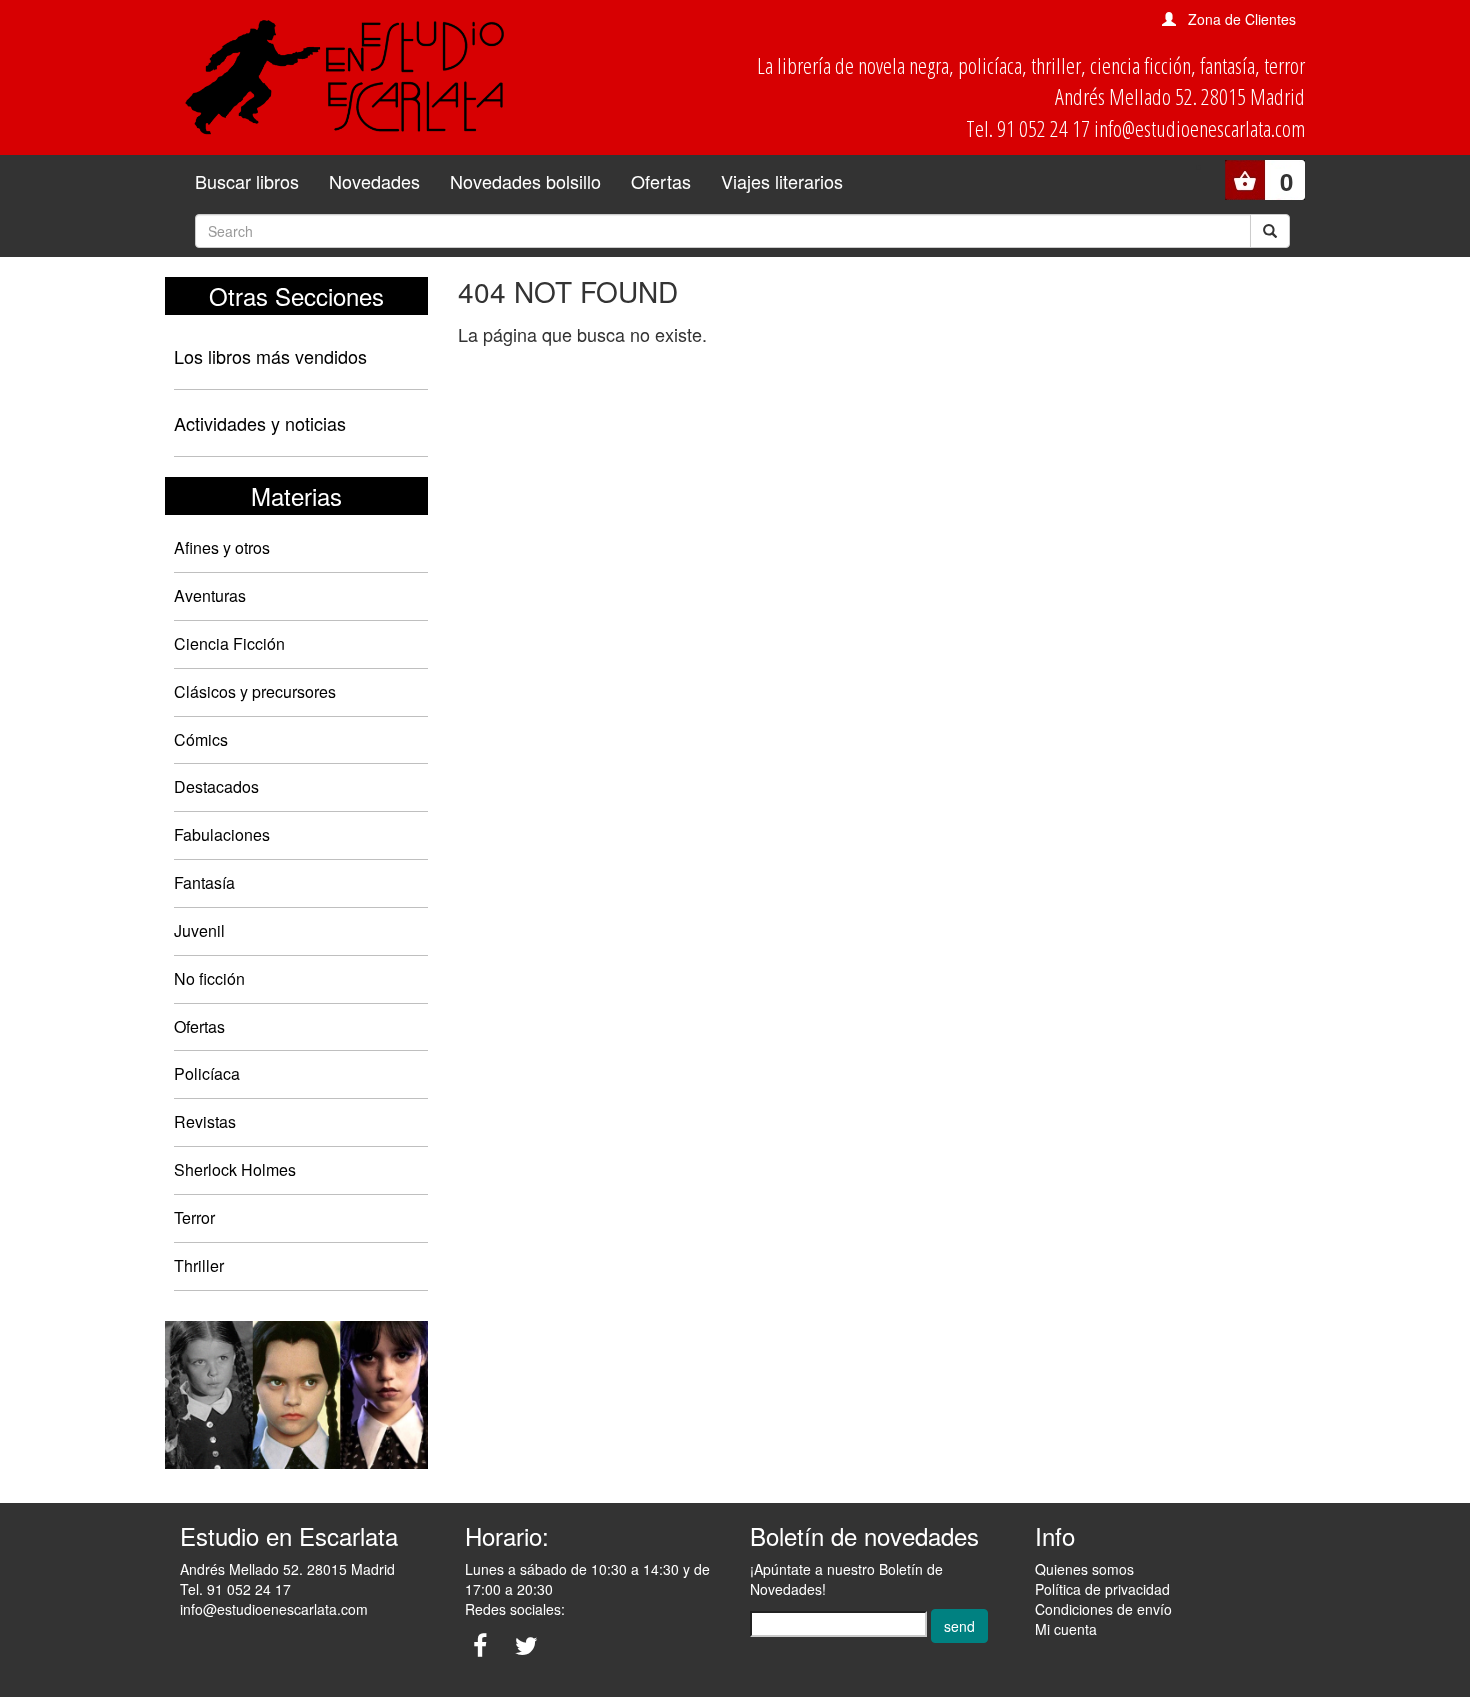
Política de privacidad (1102, 1589)
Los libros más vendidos (270, 356)
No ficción (209, 978)
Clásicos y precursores (255, 691)
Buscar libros (247, 181)
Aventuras (210, 595)
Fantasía (204, 882)
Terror (194, 1217)
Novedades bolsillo (525, 181)
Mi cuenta (1066, 1629)
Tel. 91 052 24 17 (235, 1589)
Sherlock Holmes (235, 1169)
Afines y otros (222, 547)
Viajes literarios (782, 181)
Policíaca (207, 1073)
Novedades (374, 181)
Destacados (216, 786)
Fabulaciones (222, 834)
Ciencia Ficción (229, 643)
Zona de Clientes (1242, 19)
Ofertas (661, 181)
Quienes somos (1084, 1569)
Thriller (199, 1265)
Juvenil (199, 930)
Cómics (201, 739)
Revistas (205, 1121)
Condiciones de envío (1103, 1609)
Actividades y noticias (260, 423)
